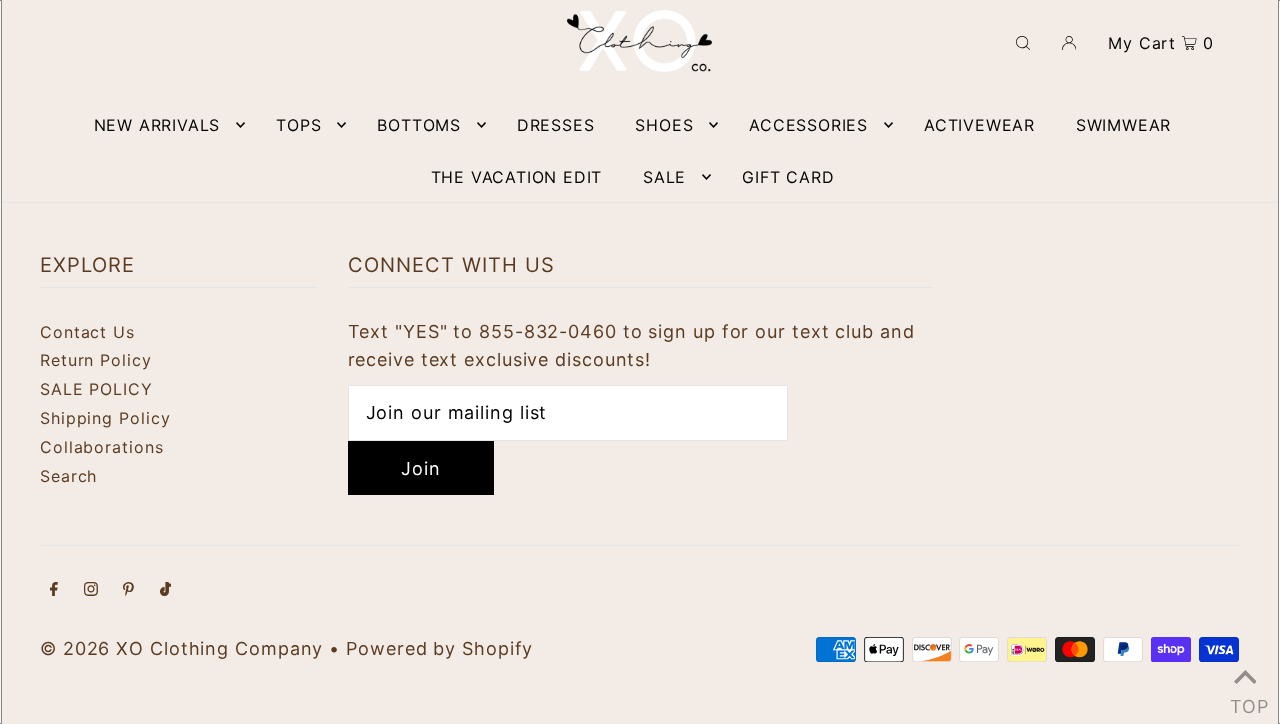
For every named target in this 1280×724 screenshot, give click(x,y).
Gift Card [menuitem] (788, 177)
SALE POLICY (96, 389)
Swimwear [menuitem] (1123, 125)
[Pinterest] (128, 590)
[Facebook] (54, 590)
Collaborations (102, 447)
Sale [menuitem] (664, 177)
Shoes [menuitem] (664, 125)
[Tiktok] (165, 590)
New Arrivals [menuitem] (157, 125)
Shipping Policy (105, 418)
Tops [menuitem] (298, 125)
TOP (1245, 700)
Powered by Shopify (439, 648)
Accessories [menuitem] (808, 125)
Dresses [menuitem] (556, 125)
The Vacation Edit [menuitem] (517, 177)
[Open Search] (1023, 41)
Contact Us (87, 332)
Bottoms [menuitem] (419, 125)
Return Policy (96, 360)
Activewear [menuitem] (979, 125)
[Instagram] (91, 590)
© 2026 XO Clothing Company (181, 648)
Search (68, 476)
